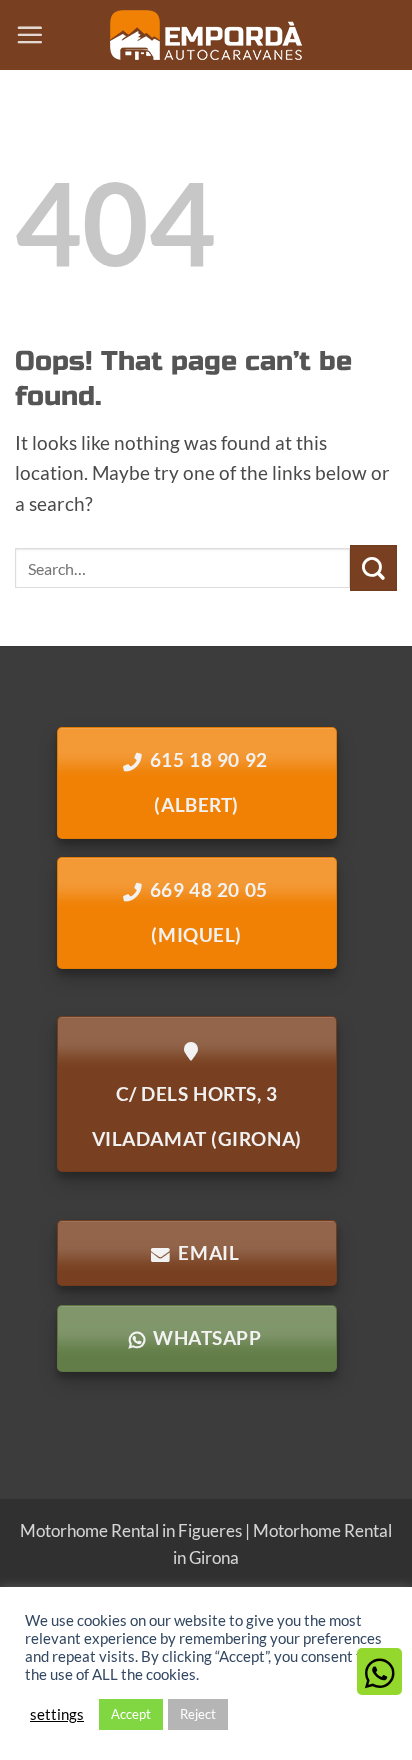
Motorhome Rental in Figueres (131, 1530)
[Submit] (373, 568)
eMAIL (208, 1253)
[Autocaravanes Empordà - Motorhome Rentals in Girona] (206, 35)
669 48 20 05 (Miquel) (209, 912)
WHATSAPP (207, 1338)
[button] (29, 34)
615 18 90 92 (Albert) (209, 782)
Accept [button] (131, 1714)
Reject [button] (198, 1714)
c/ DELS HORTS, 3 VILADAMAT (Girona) (197, 1116)
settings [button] (57, 1714)
